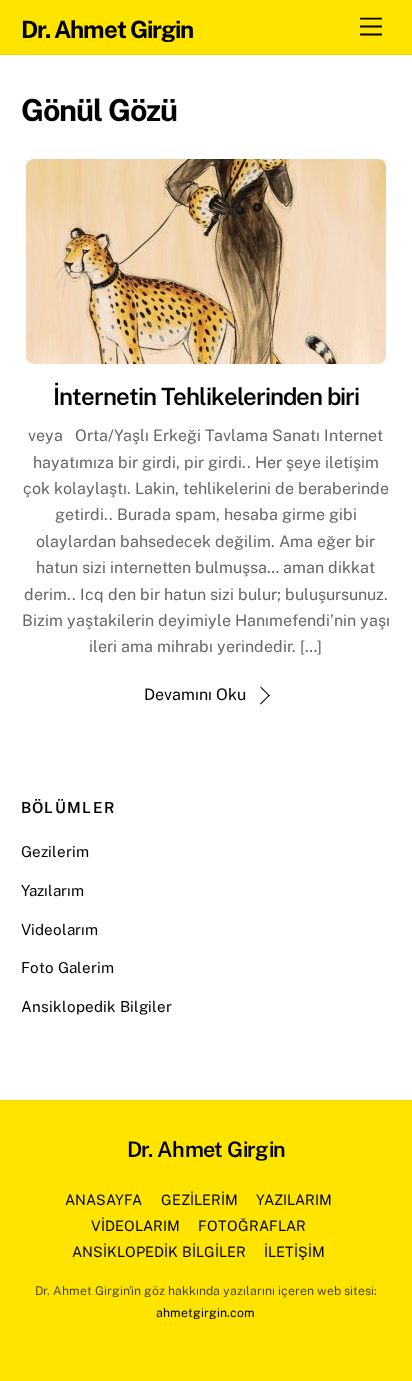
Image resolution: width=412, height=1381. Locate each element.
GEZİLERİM (199, 1199)
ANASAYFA (103, 1199)
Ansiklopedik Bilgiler (96, 1006)
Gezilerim (55, 851)
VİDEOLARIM (135, 1225)
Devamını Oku (195, 694)
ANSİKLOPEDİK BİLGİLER (159, 1251)
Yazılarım (52, 890)
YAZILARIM (294, 1199)
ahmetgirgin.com (205, 1312)
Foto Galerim (67, 967)
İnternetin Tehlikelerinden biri (206, 396)
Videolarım (59, 929)
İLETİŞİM (294, 1251)
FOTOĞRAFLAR (252, 1225)
